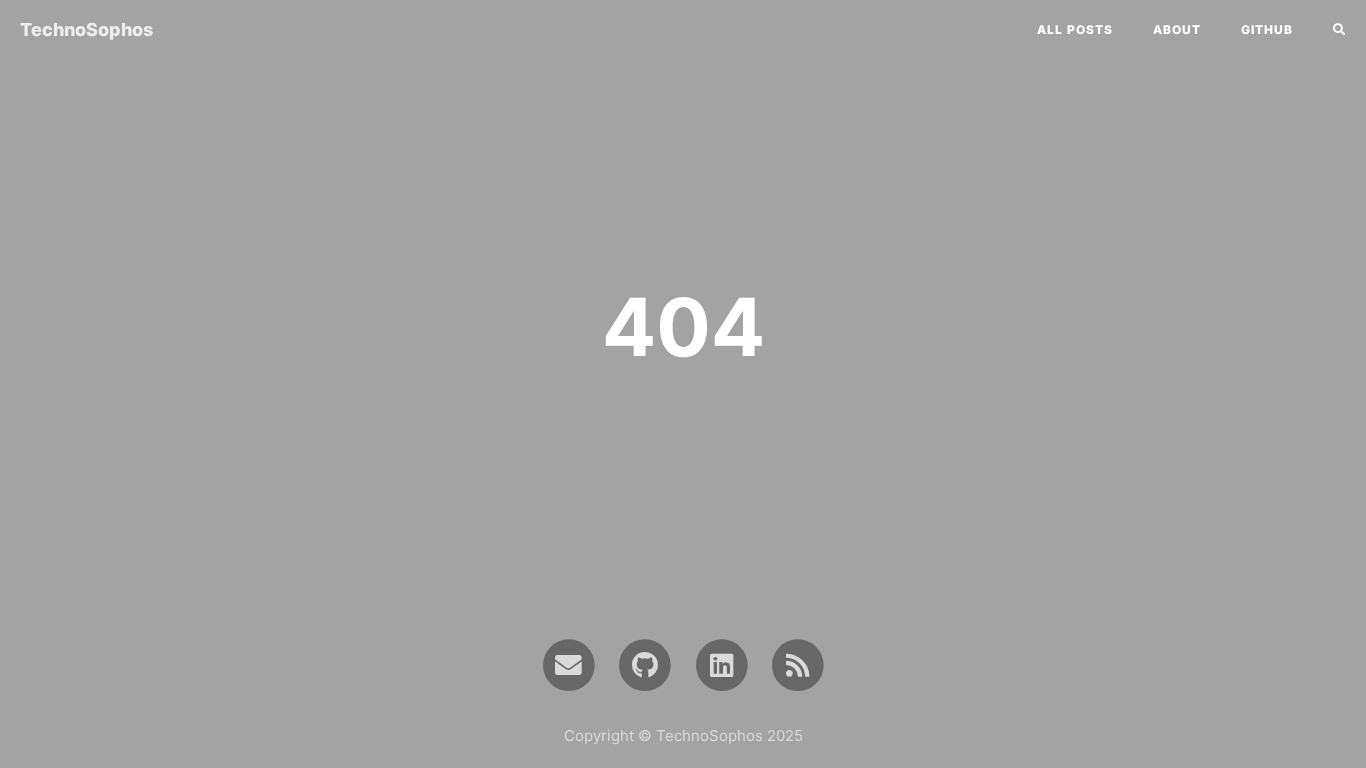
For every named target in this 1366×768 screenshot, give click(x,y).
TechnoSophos (86, 29)
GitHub (1267, 29)
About (1177, 29)
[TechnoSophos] (798, 664)
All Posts (1075, 29)
